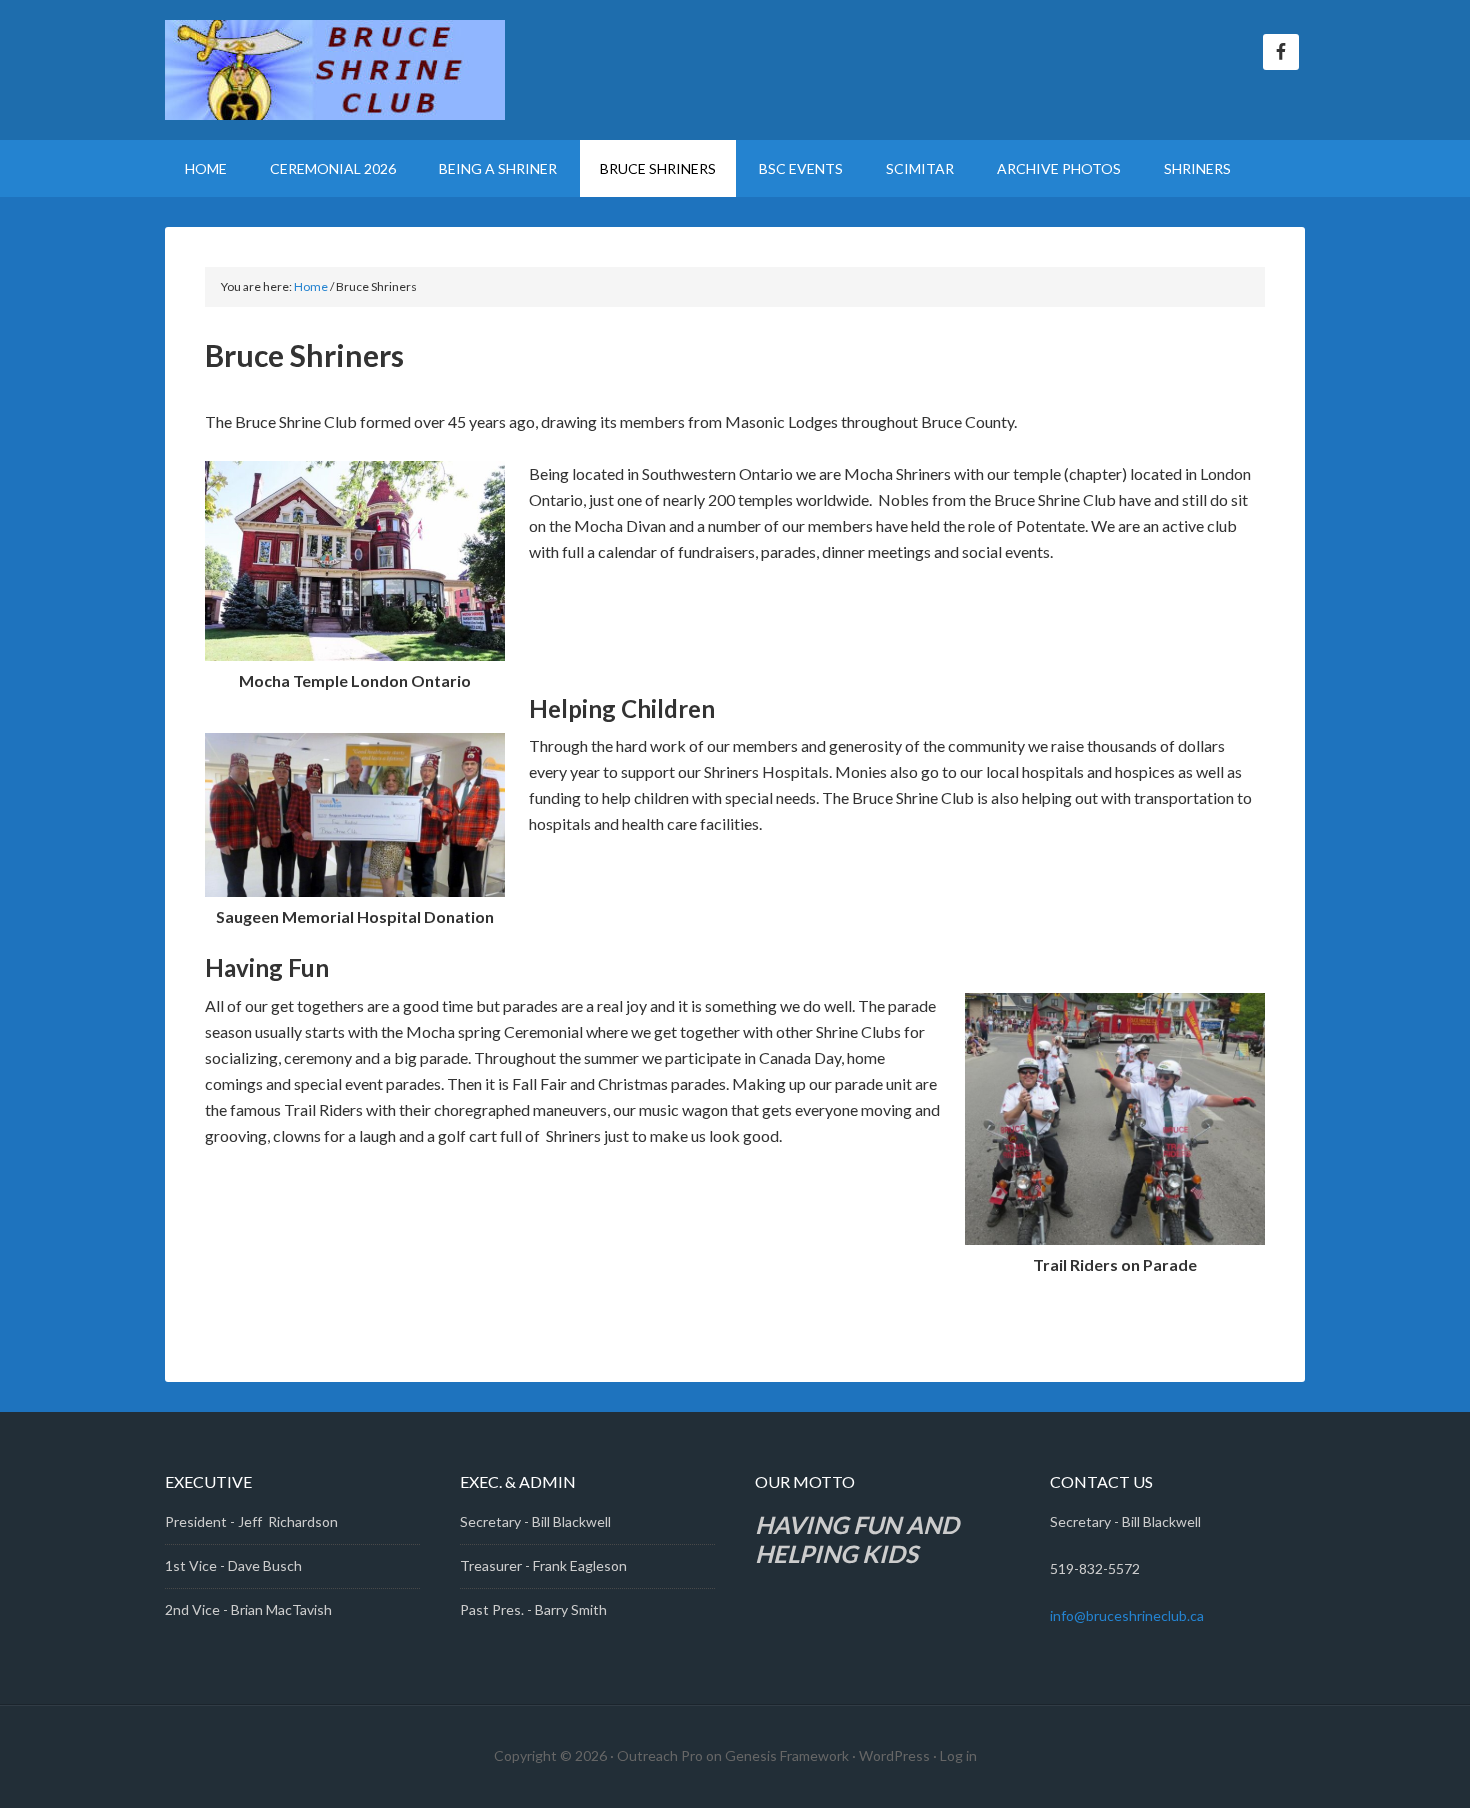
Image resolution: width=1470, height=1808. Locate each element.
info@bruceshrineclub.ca (1127, 1615)
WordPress (894, 1755)
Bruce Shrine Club (335, 70)
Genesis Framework (787, 1755)
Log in (958, 1755)
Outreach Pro (660, 1755)
